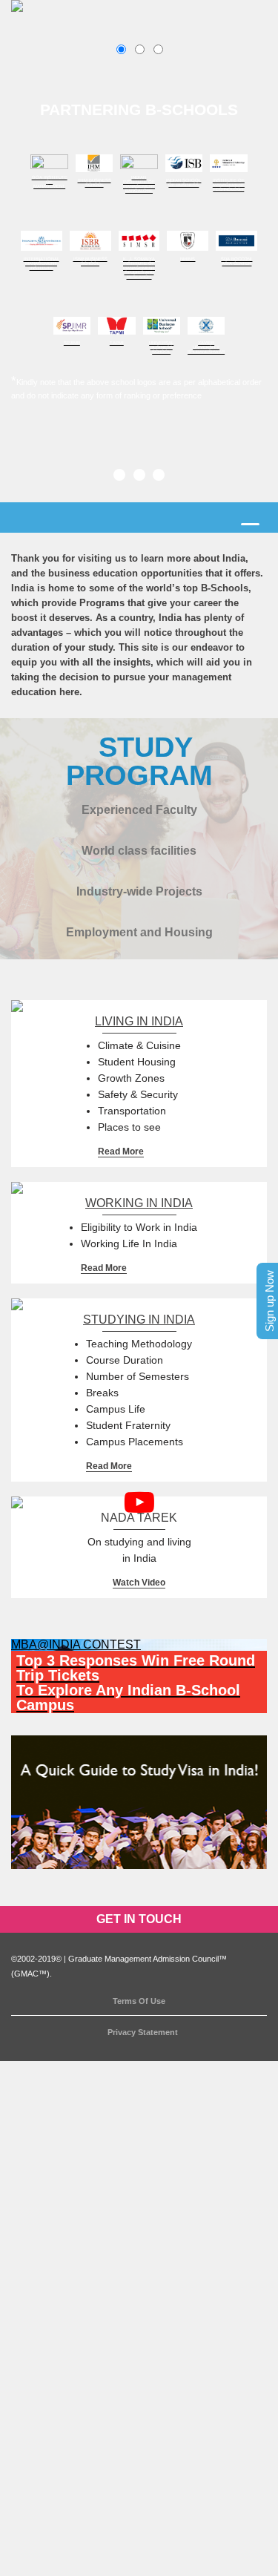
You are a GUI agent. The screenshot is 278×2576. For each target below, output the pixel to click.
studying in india (139, 1320)
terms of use (139, 2001)
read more (121, 1151)
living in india (139, 1021)
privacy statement (143, 2032)
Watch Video (139, 1583)
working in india (139, 1203)
